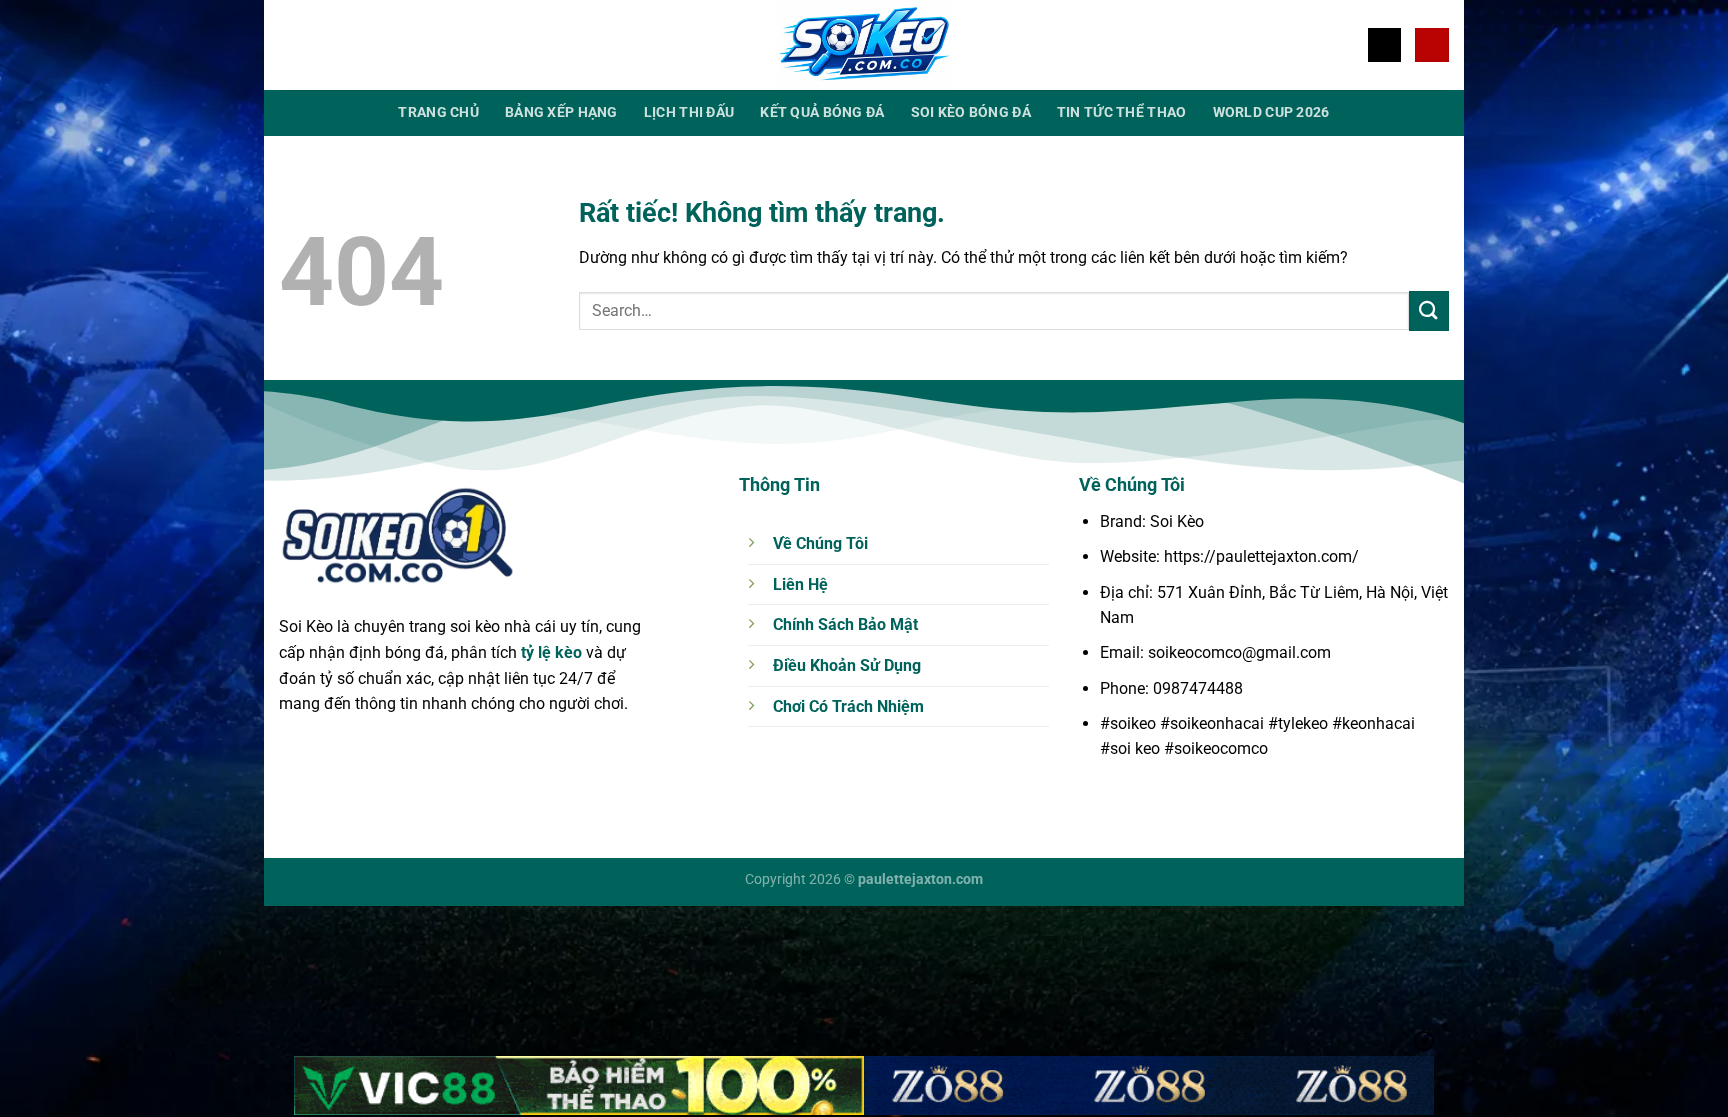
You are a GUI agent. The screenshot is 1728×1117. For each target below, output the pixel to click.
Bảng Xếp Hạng (561, 112)
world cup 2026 (1271, 112)
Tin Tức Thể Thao (1122, 112)
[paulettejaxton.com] (864, 45)
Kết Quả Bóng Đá (822, 112)
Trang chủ (438, 112)
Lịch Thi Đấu (689, 112)
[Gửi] (1429, 310)
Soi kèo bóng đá (971, 112)
